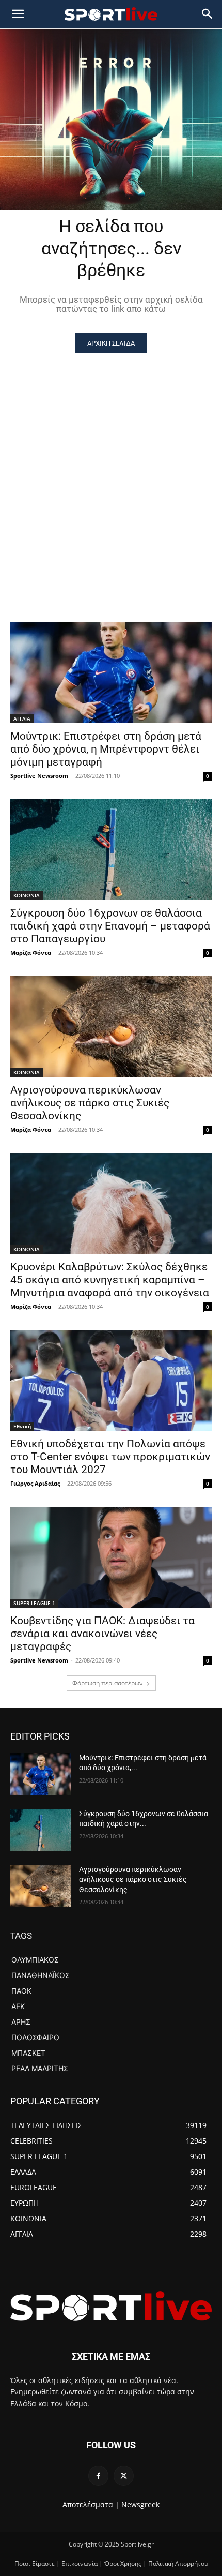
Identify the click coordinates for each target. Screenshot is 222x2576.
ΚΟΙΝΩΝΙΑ (27, 895)
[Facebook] (98, 2476)
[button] (208, 14)
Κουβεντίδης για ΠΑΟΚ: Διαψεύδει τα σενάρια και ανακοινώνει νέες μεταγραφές (102, 1634)
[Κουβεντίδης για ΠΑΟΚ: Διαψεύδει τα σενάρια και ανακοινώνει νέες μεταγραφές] (111, 1557)
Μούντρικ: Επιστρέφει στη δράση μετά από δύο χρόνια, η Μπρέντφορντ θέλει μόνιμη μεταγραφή (106, 749)
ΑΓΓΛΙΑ (22, 718)
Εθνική (22, 1426)
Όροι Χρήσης (123, 2563)
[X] (124, 2476)
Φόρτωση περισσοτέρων (108, 1683)
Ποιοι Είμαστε (35, 2563)
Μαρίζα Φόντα (31, 953)
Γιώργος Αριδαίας (35, 1483)
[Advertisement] (111, 470)
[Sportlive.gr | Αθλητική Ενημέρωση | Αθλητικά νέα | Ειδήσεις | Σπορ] (111, 2306)
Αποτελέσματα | (91, 2504)
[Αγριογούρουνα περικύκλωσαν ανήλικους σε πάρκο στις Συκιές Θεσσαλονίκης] (111, 1027)
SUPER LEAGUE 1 (34, 1603)
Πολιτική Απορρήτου (178, 2563)
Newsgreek (140, 2504)
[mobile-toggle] (18, 14)
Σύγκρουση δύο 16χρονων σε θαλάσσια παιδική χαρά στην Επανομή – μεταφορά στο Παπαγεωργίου (110, 926)
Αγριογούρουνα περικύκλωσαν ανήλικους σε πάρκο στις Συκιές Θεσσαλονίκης (90, 1103)
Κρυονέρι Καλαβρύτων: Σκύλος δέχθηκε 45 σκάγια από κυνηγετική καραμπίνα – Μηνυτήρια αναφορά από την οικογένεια (110, 1280)
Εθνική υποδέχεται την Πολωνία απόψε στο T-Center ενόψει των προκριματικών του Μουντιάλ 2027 (110, 1457)
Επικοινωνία (80, 2563)
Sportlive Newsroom (39, 776)
